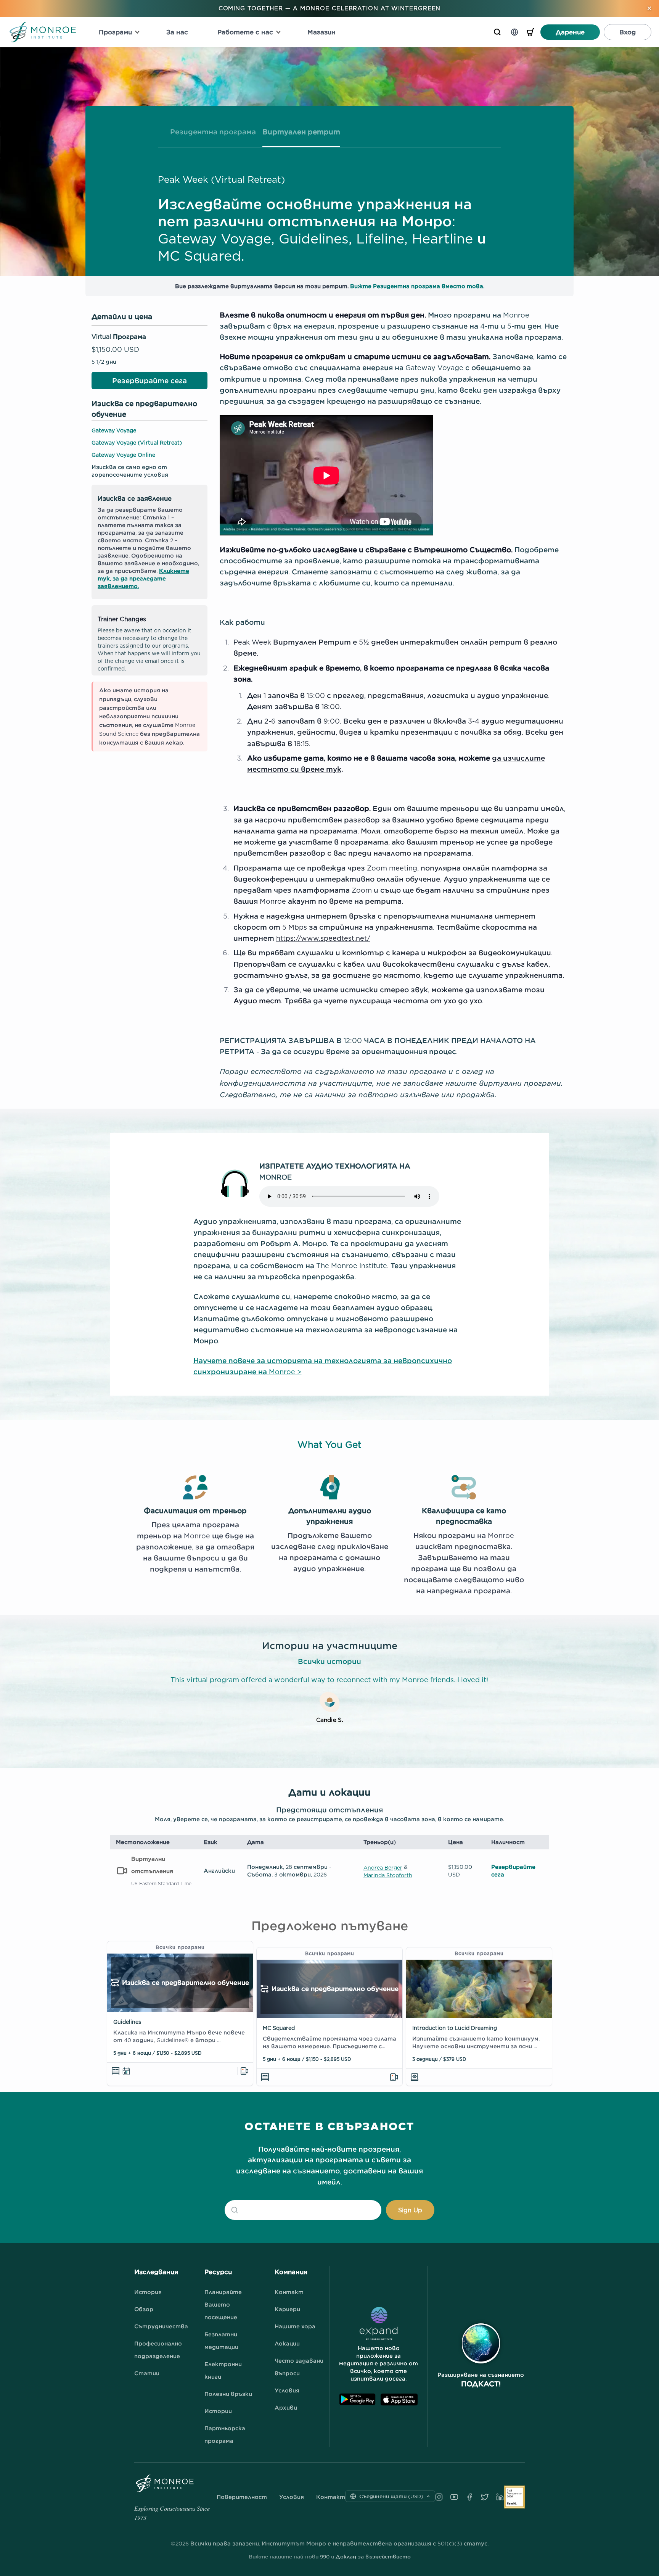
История (148, 2292)
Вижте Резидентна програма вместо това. (417, 286)
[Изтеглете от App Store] (399, 2399)
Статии (147, 2373)
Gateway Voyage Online (123, 455)
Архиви (286, 2408)
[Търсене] (497, 32)
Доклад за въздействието (373, 2557)
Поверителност (242, 2497)
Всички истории (329, 1661)
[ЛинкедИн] (500, 2497)
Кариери (287, 2309)
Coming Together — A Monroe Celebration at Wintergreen (330, 8)
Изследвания (156, 2272)
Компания (291, 2272)
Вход (628, 32)
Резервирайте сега (149, 381)
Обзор (144, 2309)
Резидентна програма (213, 132)
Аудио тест (257, 1001)
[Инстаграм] (439, 2497)
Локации (287, 2343)
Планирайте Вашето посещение (223, 2304)
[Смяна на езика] (514, 32)
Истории (218, 2411)
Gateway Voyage (114, 430)
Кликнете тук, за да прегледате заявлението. (143, 578)
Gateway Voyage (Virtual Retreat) (137, 442)
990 (325, 2557)
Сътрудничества (161, 2326)
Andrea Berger (383, 1868)
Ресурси (218, 2272)
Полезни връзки (228, 2394)
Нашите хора (295, 2326)
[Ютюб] (454, 2497)
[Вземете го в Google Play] (357, 2399)
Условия (287, 2390)
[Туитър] (485, 2497)
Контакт (289, 2292)
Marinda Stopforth (388, 1875)
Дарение (570, 32)
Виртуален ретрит (301, 132)
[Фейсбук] (469, 2497)
